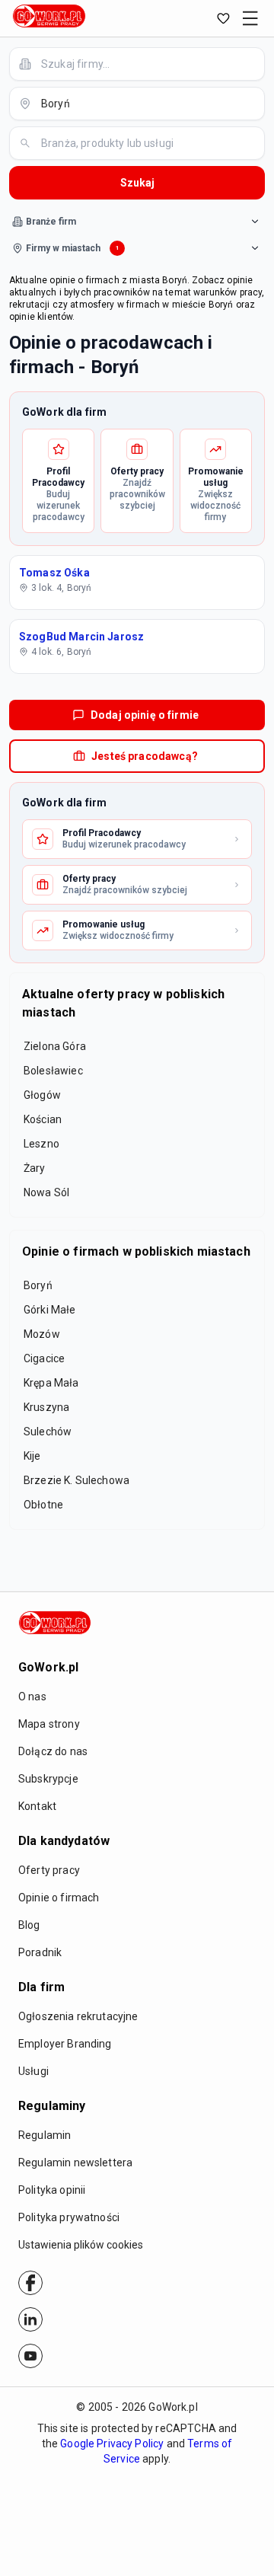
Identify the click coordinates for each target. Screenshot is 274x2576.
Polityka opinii (52, 2190)
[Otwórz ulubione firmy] (223, 18)
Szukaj (137, 183)
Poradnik (40, 1952)
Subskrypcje (48, 1779)
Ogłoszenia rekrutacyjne (78, 2016)
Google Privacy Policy (112, 2444)
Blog (29, 1925)
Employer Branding (65, 2044)
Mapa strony (49, 1724)
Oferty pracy (49, 1870)
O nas (32, 1697)
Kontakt (37, 1806)
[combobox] (146, 64)
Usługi (33, 2071)
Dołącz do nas (53, 1751)
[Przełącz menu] (250, 18)
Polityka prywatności (69, 2217)
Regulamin (45, 2135)
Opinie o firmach (59, 1898)
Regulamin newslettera (75, 2163)
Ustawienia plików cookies (81, 2245)
